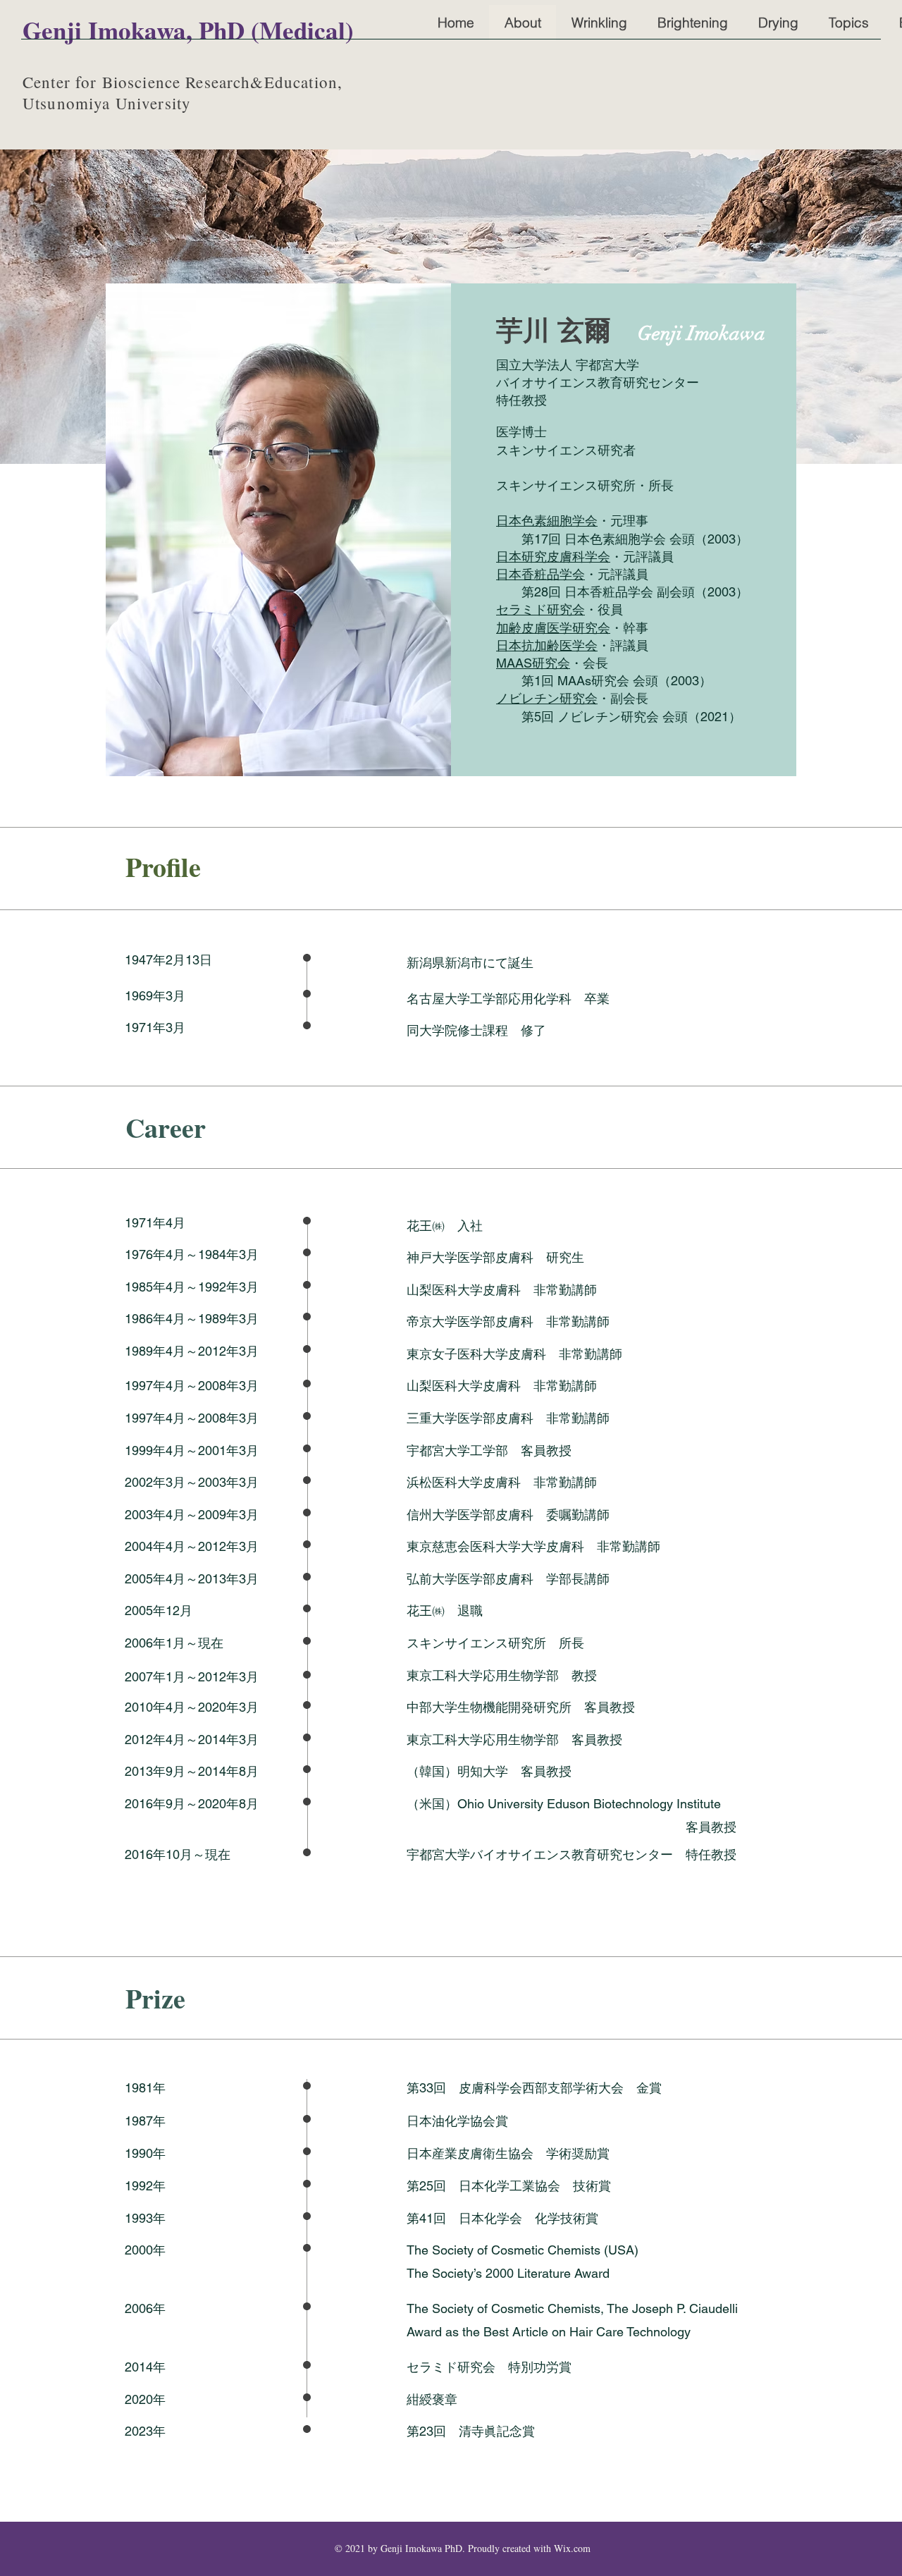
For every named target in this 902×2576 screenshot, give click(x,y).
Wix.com (572, 2548)
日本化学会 (497, 2218)
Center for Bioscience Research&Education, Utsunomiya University (183, 92)
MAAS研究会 (533, 663)
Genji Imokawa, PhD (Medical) (188, 30)
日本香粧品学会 (540, 574)
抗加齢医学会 (560, 645)
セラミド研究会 (540, 609)
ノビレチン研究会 (547, 698)
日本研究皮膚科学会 (553, 557)
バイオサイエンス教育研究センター (598, 382)
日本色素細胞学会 (547, 521)
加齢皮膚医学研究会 (553, 628)
